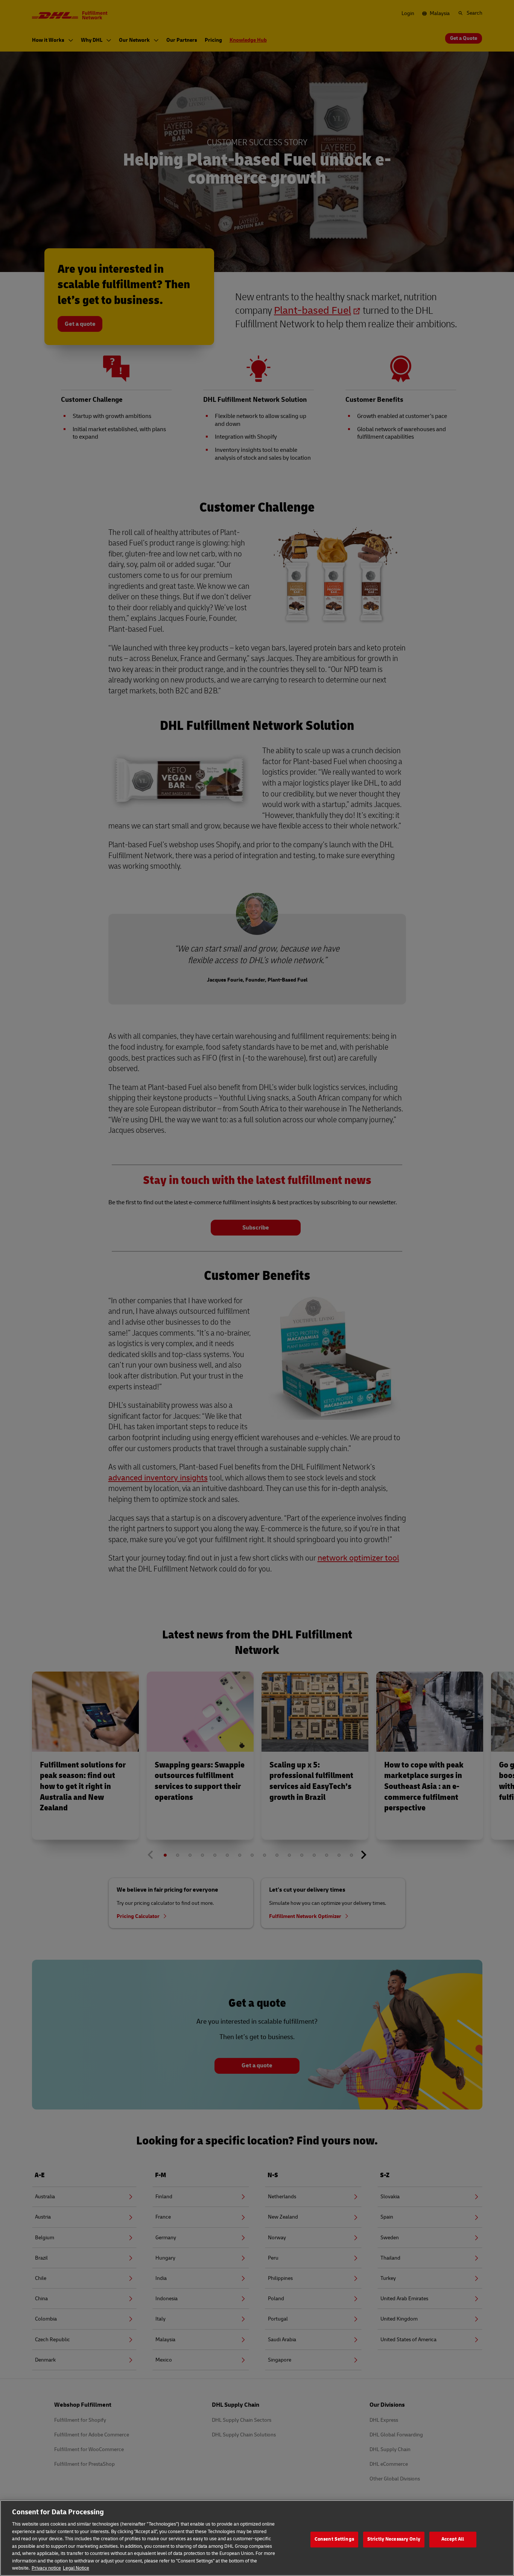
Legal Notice (76, 2568)
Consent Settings (334, 2539)
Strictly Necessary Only (394, 2539)
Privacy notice (46, 2568)
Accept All (453, 2539)
